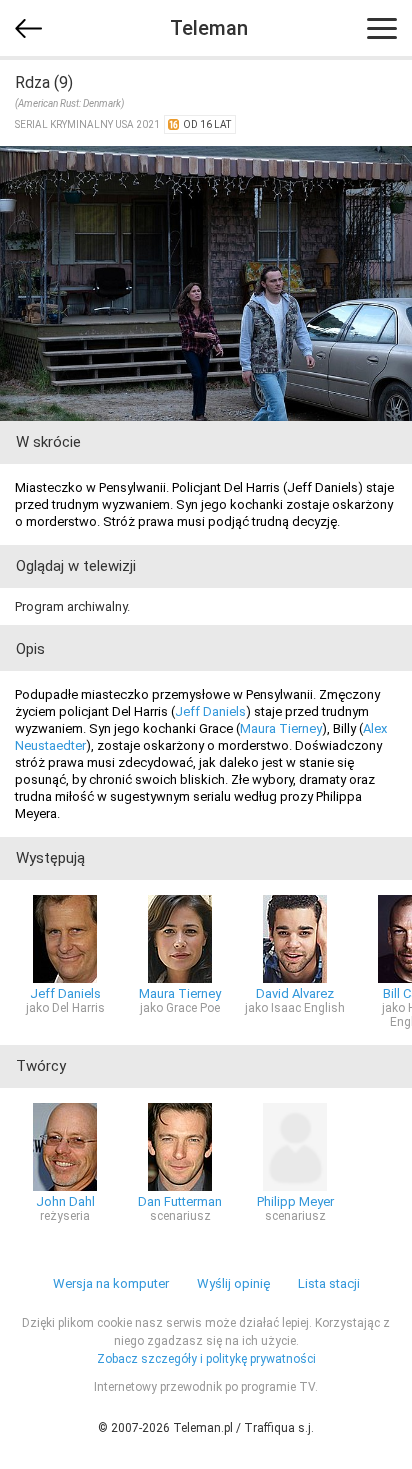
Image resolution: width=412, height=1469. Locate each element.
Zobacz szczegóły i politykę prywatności (206, 1359)
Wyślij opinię (233, 1283)
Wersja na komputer (111, 1283)
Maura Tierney (281, 728)
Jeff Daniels (210, 711)
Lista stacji (329, 1283)
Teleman (209, 28)
